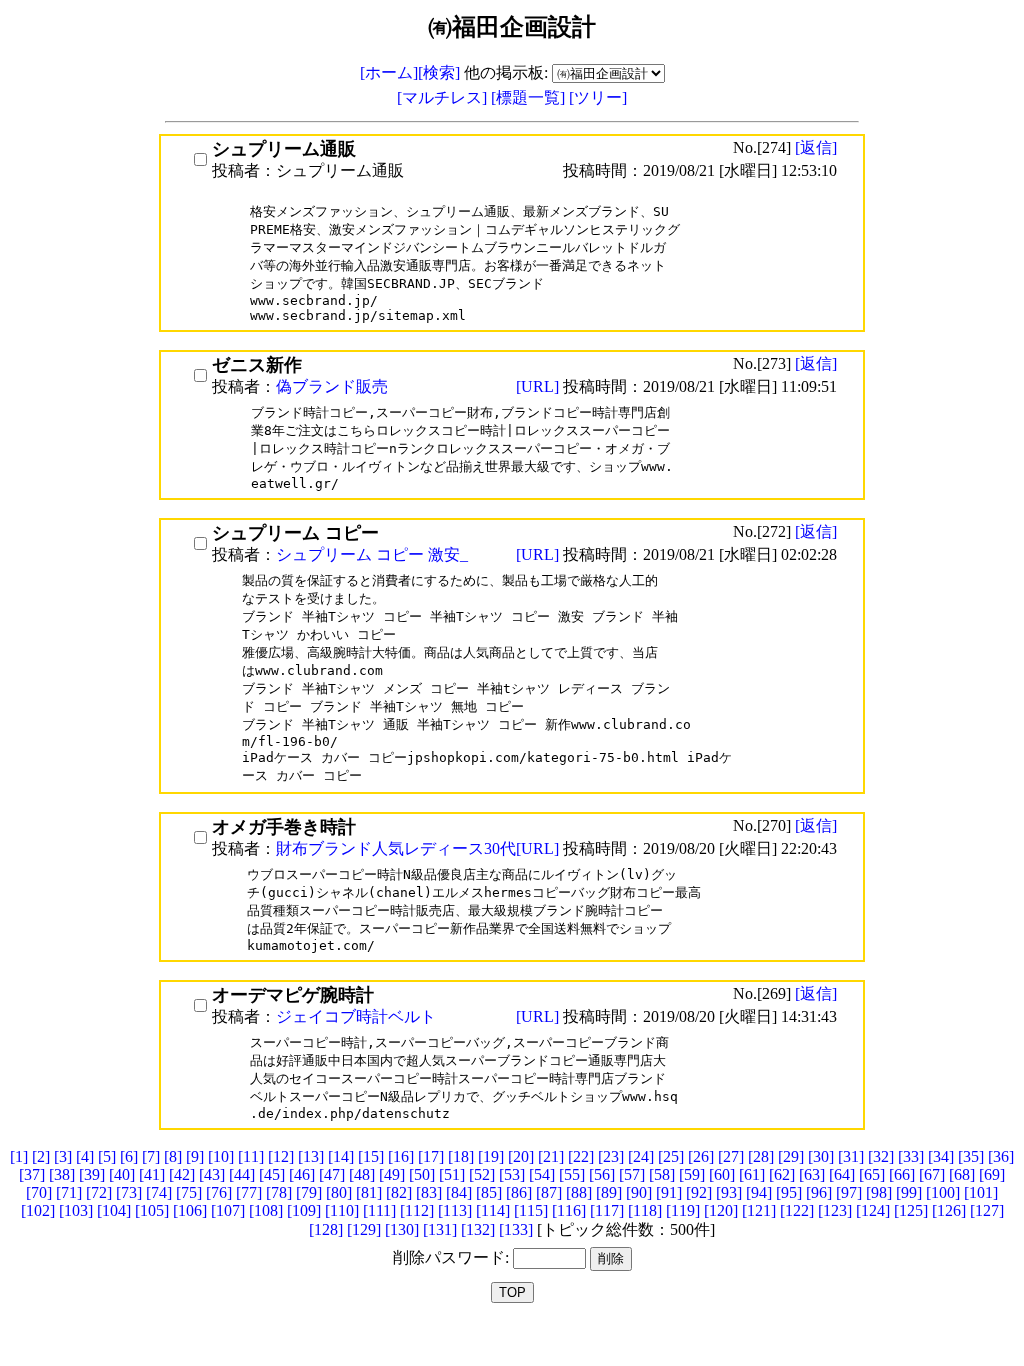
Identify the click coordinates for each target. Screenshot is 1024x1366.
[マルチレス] (444, 97)
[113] (455, 1210)
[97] (849, 1192)
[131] (440, 1229)
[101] (981, 1192)
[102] (38, 1210)
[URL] (539, 386)
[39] (92, 1174)
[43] (212, 1174)
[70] (39, 1192)
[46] (302, 1174)
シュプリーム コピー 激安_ (372, 554)
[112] (417, 1210)
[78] (279, 1192)
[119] (683, 1210)
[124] (873, 1210)
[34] (941, 1156)
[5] (107, 1156)
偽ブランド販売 (332, 386)
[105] (152, 1210)
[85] (489, 1192)
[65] (872, 1174)
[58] (662, 1174)
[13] (311, 1156)
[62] (782, 1174)
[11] (251, 1156)
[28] (761, 1156)
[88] (579, 1192)
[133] (516, 1229)
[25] (671, 1156)
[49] (392, 1174)
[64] (842, 1174)
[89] (609, 1192)
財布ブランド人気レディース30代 (396, 848)
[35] (971, 1156)
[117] (607, 1210)
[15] (371, 1156)
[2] (41, 1156)
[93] (729, 1192)
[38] (62, 1174)
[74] (159, 1192)
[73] (129, 1192)
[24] (641, 1156)
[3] (63, 1156)
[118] (645, 1210)
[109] (304, 1210)
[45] (272, 1174)
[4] (85, 1156)
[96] (819, 1192)
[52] (482, 1174)
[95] (789, 1192)
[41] (152, 1174)
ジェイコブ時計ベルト (356, 1016)
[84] (459, 1192)
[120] (721, 1210)
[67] (932, 1174)
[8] (173, 1156)
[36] (1001, 1156)
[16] (401, 1156)
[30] (821, 1156)
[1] (19, 1156)
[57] (632, 1174)
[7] (151, 1156)
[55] (572, 1174)
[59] (692, 1174)
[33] (911, 1156)
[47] (332, 1174)
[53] (512, 1174)
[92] (699, 1192)
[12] (281, 1156)
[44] (242, 1174)
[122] (797, 1210)
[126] (949, 1210)
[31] (851, 1156)
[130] (402, 1229)
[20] (521, 1156)
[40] (122, 1174)
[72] (99, 1192)
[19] (491, 1156)
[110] (342, 1210)
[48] (362, 1174)
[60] (722, 1174)
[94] (759, 1192)
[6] (129, 1156)
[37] (32, 1174)
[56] (602, 1174)
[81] (369, 1192)
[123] (835, 1210)
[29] (791, 1156)
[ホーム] (389, 72)
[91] (669, 1192)
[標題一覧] (530, 97)
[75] (189, 1192)
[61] (752, 1174)
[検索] (439, 72)
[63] (812, 1174)
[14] (341, 1156)
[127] (987, 1210)
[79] (309, 1192)
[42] (182, 1174)
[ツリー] (598, 97)
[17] (431, 1156)
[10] (221, 1156)
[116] (569, 1210)
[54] (542, 1174)
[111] (379, 1210)
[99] (909, 1192)
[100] (943, 1192)
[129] (364, 1229)
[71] (69, 1192)
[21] (551, 1156)
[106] (190, 1210)
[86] (519, 1192)
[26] (701, 1156)
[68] (962, 1174)
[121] (759, 1210)
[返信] (816, 147)
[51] (452, 1174)
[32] (881, 1156)
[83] (429, 1192)
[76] (219, 1192)
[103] (76, 1210)
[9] (195, 1156)
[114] (493, 1210)
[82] (399, 1192)
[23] (611, 1156)
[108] (266, 1210)
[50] (422, 1174)
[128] (326, 1229)
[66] (902, 1174)
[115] (531, 1210)
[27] (731, 1156)
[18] (461, 1156)
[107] (228, 1210)
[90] (639, 1192)
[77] (249, 1192)
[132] (478, 1229)
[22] (581, 1156)
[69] (992, 1174)
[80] (339, 1192)
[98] (879, 1192)
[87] (549, 1192)
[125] (911, 1210)
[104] (114, 1210)
